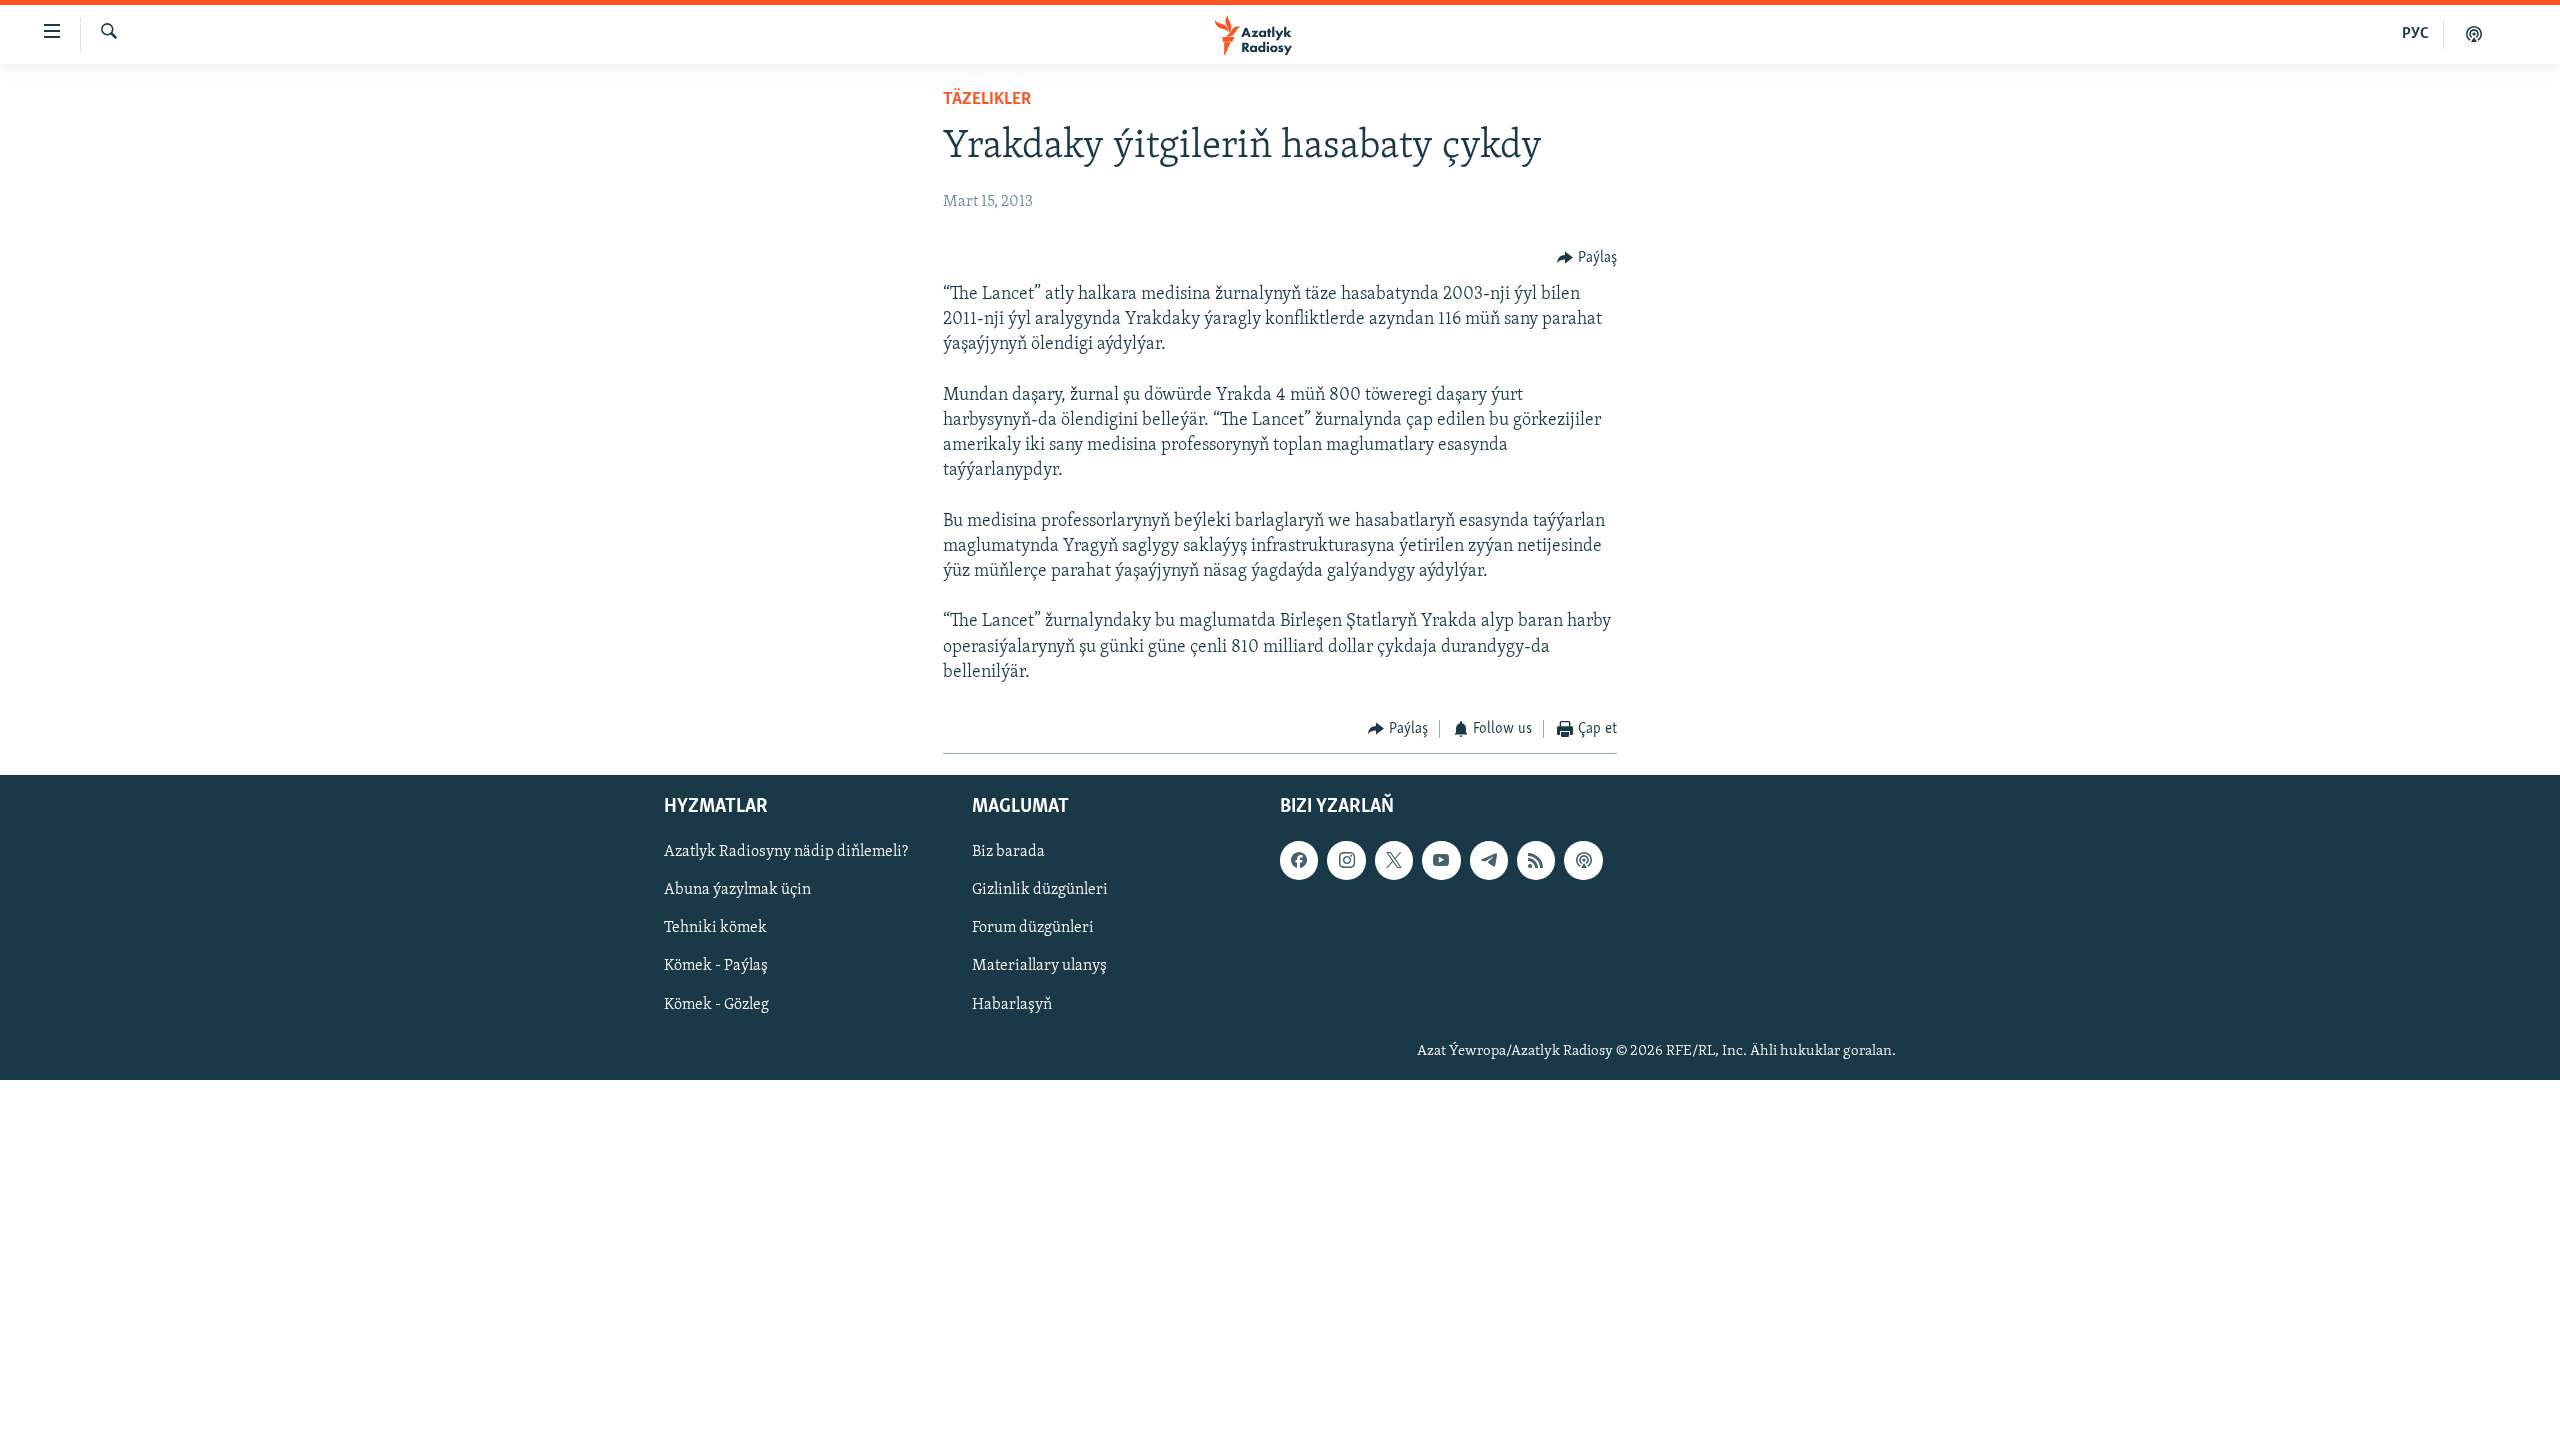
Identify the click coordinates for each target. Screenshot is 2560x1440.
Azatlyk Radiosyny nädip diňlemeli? (786, 852)
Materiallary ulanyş (1039, 966)
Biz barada (1008, 852)
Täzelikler (987, 100)
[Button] (1587, 258)
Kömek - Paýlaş (716, 966)
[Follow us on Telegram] (1489, 860)
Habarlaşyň (1012, 1004)
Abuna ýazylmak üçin (737, 890)
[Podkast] (2474, 34)
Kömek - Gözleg (716, 1004)
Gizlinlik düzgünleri (1040, 890)
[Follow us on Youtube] (1441, 860)
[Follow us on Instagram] (1346, 860)
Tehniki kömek (715, 928)
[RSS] (1536, 860)
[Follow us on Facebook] (1299, 860)
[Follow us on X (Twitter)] (1394, 860)
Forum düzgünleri (1033, 928)
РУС (2415, 34)
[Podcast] (1583, 860)
